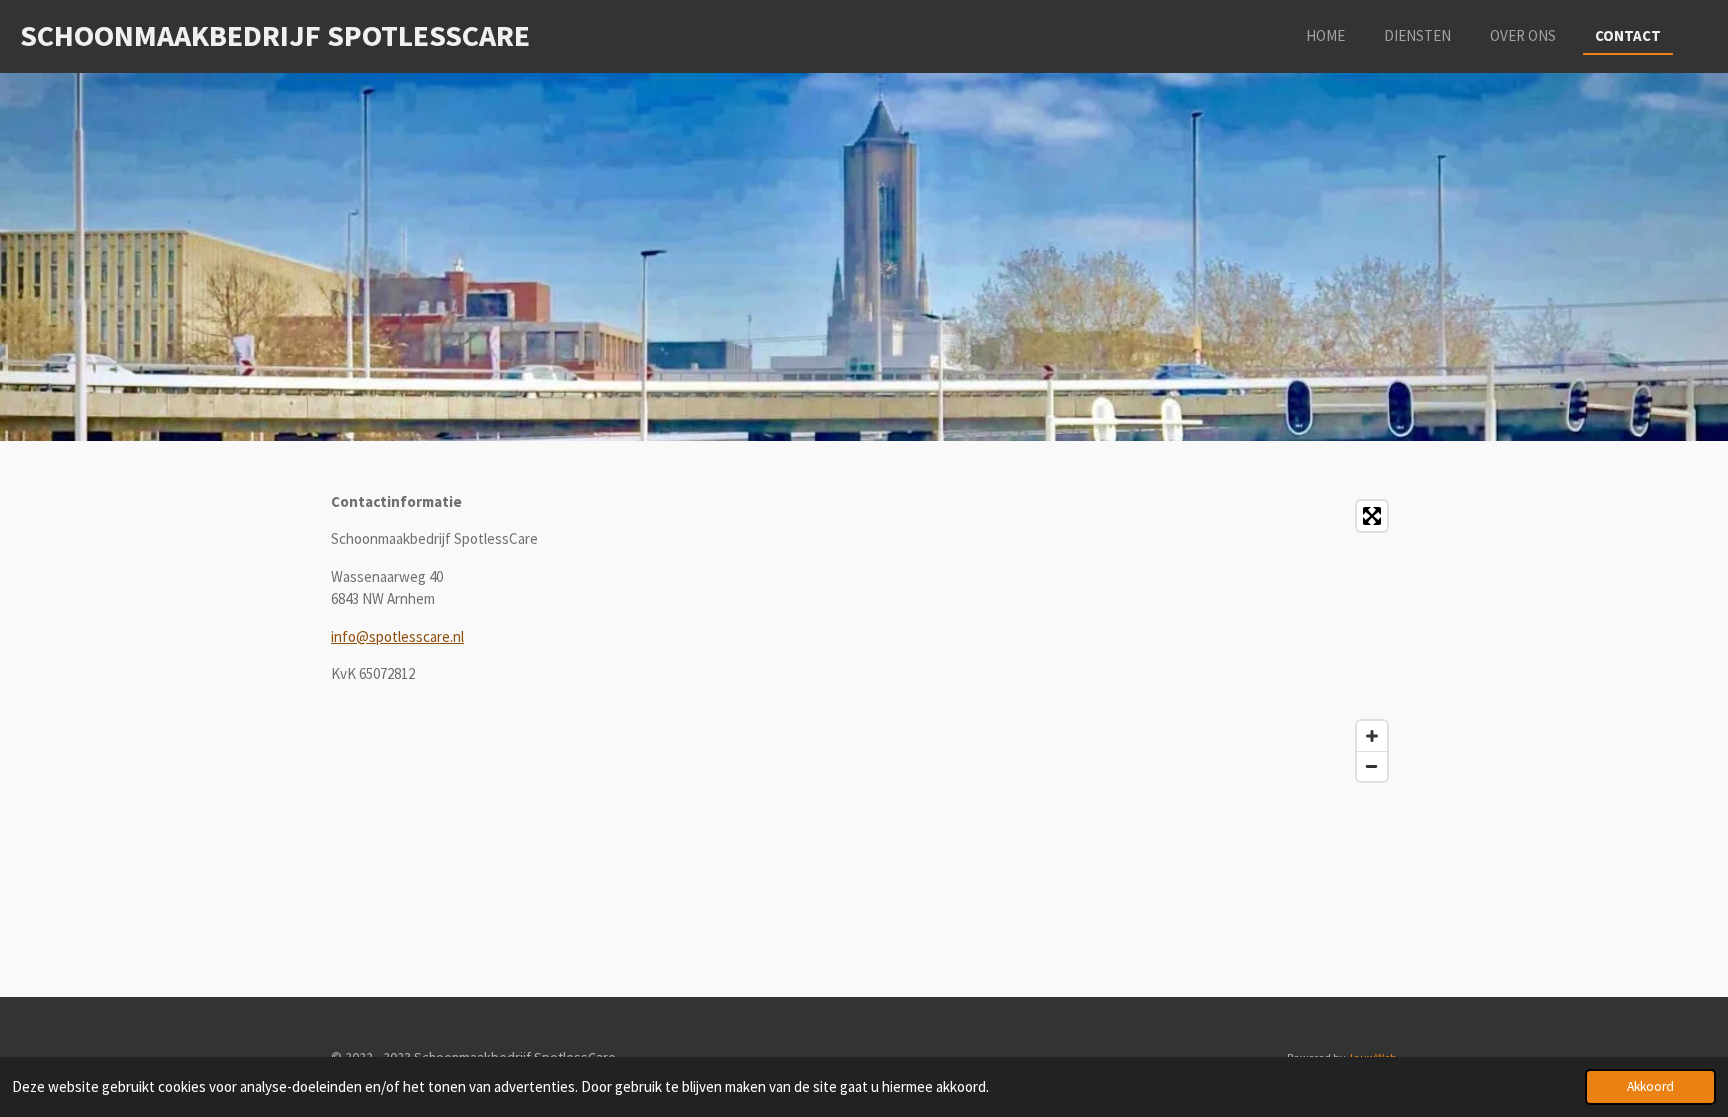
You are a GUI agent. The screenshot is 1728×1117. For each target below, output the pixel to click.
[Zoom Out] (1372, 766)
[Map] (1136, 641)
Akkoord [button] (1650, 1086)
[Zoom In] (1372, 736)
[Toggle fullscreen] (1372, 516)
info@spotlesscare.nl (397, 636)
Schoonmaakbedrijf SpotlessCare (275, 35)
